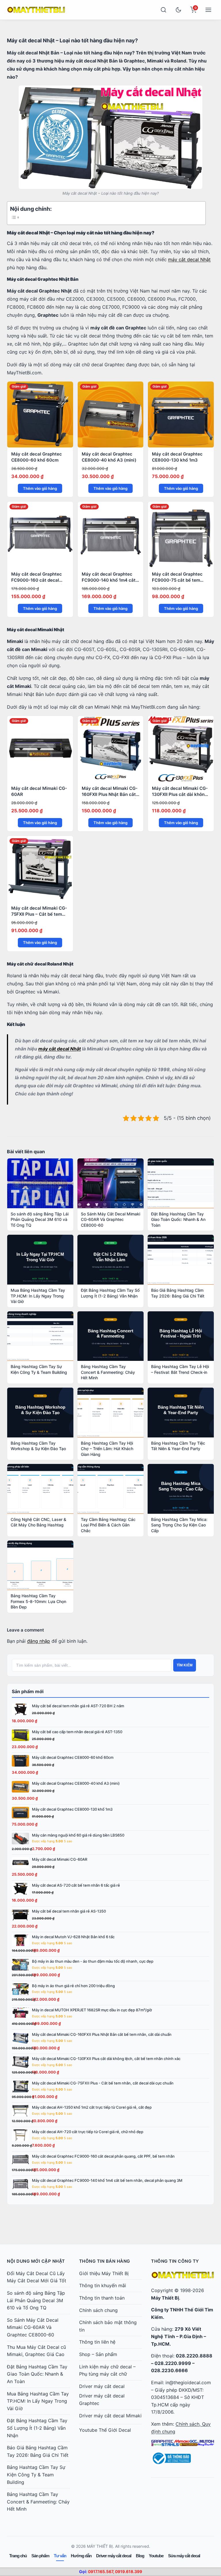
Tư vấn (60, 2556)
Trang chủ (18, 2556)
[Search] (163, 10)
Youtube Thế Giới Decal (105, 2430)
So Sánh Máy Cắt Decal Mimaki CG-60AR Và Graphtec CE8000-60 (33, 2327)
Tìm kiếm (185, 1665)
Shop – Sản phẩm (98, 2354)
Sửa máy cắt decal (184, 2556)
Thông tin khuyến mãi (103, 2285)
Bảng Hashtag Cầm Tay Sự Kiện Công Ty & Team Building (36, 2474)
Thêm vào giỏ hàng (40, 488)
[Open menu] (208, 10)
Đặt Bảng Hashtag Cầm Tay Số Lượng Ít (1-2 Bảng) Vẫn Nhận (37, 2428)
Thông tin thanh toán (102, 2298)
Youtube (156, 2556)
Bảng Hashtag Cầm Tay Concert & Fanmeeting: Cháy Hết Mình (38, 2502)
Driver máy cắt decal (102, 2386)
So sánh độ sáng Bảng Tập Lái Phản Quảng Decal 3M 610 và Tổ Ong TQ (36, 2300)
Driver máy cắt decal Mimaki (110, 2416)
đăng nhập (39, 1641)
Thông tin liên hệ (97, 2342)
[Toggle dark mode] (178, 10)
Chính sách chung (98, 2310)
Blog (140, 2556)
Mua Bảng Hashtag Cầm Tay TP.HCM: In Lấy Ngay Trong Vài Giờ (38, 2401)
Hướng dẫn (81, 2556)
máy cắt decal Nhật (189, 259)
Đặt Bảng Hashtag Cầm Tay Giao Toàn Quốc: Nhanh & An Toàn (37, 2374)
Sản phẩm (40, 2556)
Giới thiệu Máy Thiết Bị (104, 2273)
